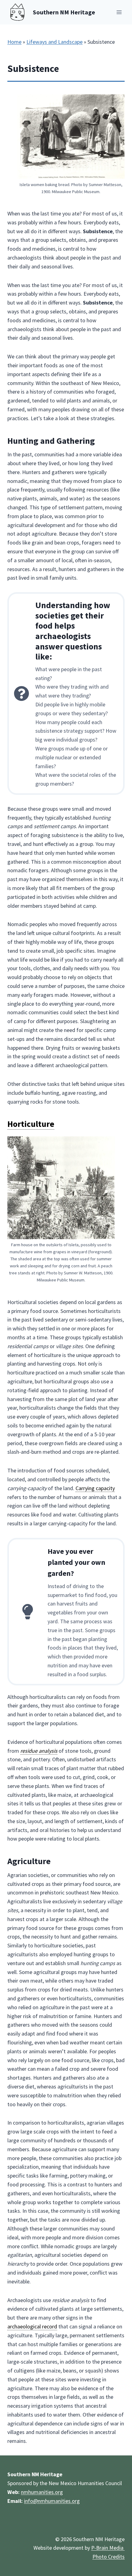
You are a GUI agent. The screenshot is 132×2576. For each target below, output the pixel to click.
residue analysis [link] (39, 1751)
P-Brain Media (108, 2548)
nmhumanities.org (42, 2492)
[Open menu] (119, 12)
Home (14, 42)
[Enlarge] (117, 102)
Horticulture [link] (31, 1124)
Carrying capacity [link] (95, 1488)
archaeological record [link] (32, 2326)
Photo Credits (109, 2557)
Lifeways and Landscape (54, 42)
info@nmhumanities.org (52, 2501)
